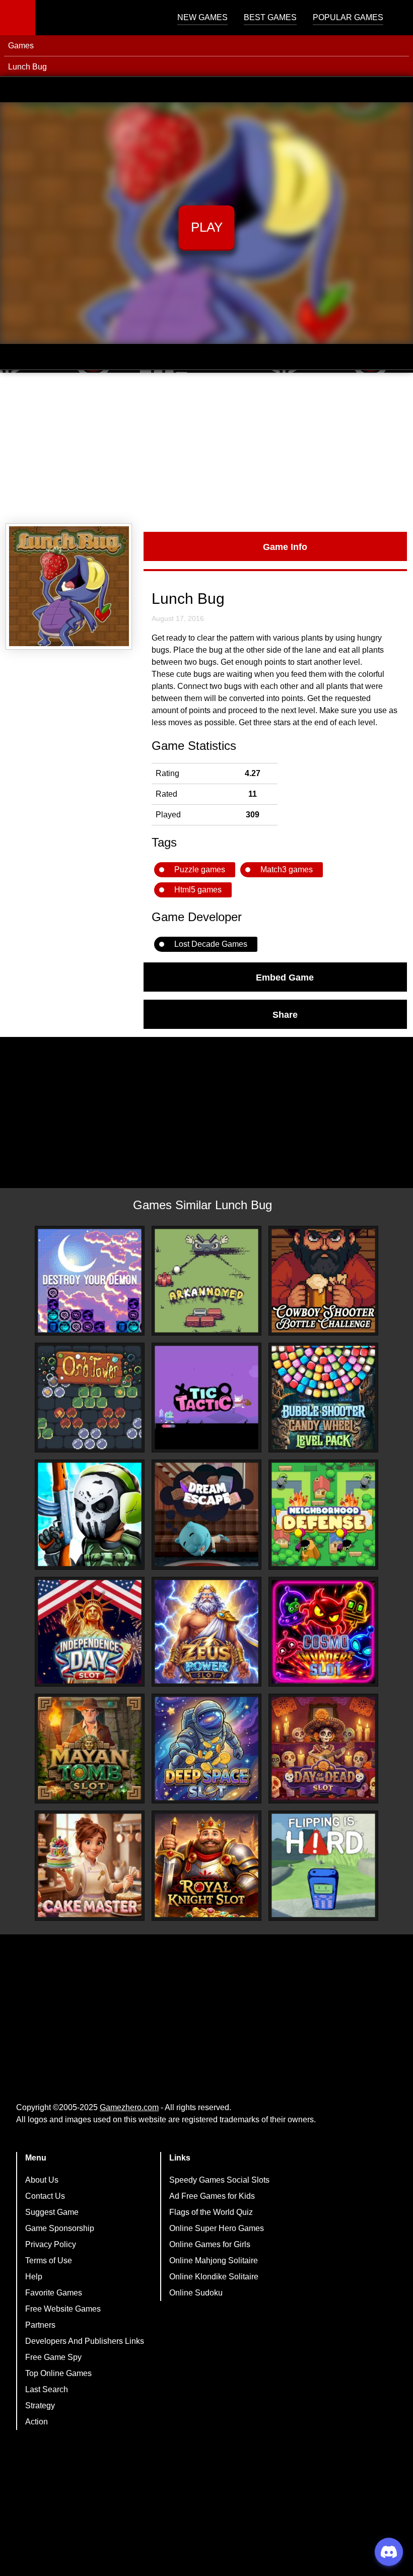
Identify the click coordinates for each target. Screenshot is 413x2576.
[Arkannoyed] (206, 1281)
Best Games (270, 17)
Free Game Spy (53, 2357)
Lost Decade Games (211, 944)
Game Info (285, 546)
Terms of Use (49, 2260)
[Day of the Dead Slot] (323, 1749)
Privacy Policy (51, 2244)
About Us (42, 2180)
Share (285, 1014)
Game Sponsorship (60, 2228)
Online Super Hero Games (217, 2228)
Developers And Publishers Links (85, 2341)
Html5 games (198, 890)
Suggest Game (52, 2212)
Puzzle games (200, 869)
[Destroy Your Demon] (90, 1281)
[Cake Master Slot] (90, 1865)
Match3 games (287, 869)
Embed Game (285, 977)
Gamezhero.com (129, 2107)
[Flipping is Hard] (323, 1865)
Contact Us (45, 2196)
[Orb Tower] (90, 1398)
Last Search (47, 2389)
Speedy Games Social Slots (219, 2180)
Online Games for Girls (210, 2244)
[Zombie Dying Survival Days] (90, 1514)
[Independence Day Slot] (90, 1632)
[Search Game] (396, 20)
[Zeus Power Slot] (206, 1632)
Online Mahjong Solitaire (214, 2260)
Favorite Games (54, 2293)
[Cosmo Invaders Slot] (323, 1632)
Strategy (40, 2406)
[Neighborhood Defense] (323, 1514)
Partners (40, 2325)
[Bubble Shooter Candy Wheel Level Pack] (323, 1398)
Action (37, 2422)
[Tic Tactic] (206, 1398)
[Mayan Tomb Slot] (90, 1749)
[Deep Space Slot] (206, 1749)
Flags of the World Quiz (211, 2212)
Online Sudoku (196, 2293)
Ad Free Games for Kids (212, 2196)
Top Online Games (58, 2373)
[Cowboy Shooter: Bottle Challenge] (323, 1281)
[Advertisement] (206, 448)
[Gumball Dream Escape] (206, 1514)
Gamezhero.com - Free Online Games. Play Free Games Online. (98, 18)
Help (34, 2277)
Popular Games (348, 17)
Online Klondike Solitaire (214, 2277)
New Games (202, 17)
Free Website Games (63, 2309)
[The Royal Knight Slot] (206, 1865)
